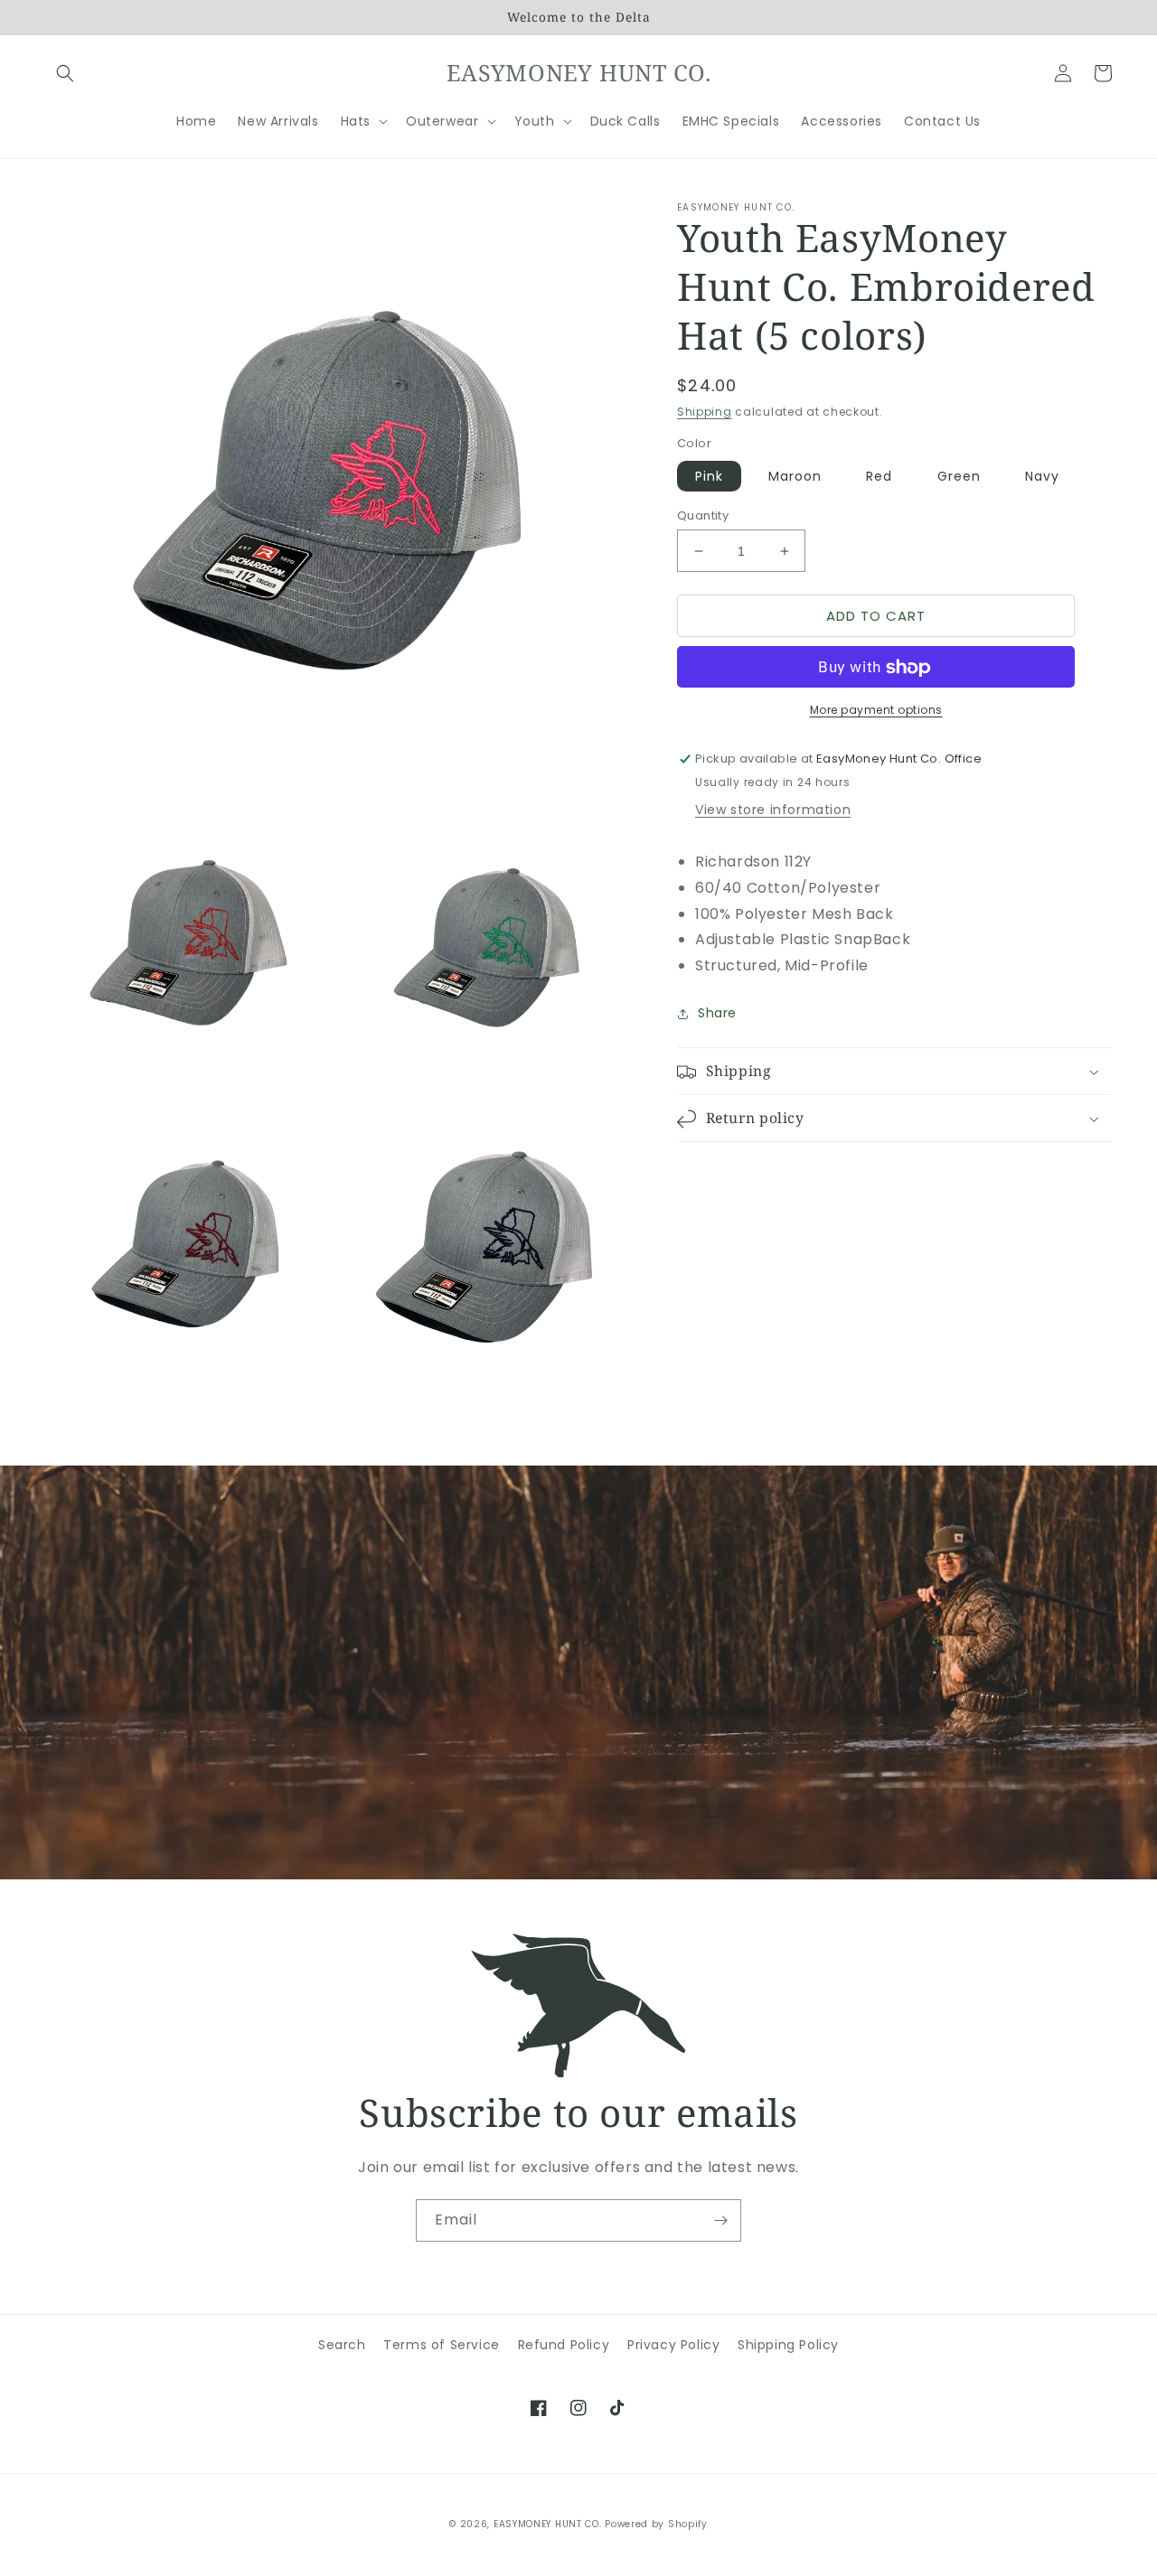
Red (879, 476)
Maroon (795, 476)
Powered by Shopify (656, 2524)
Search (342, 2345)
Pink (709, 476)
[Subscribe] (720, 2220)
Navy (1042, 476)
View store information (773, 810)
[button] (65, 73)
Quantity (703, 515)
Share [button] (717, 1014)
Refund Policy (564, 2345)
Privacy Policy (673, 2345)
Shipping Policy (788, 2345)
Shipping (705, 412)
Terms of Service (442, 2345)
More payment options (876, 711)
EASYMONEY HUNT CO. (548, 2524)
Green (959, 476)
